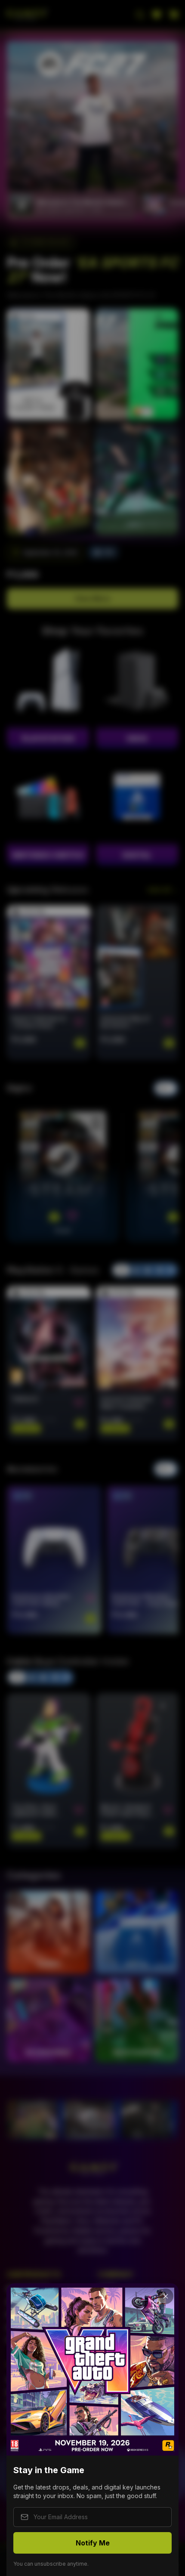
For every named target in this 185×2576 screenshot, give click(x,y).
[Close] (166, 2296)
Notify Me (93, 2543)
